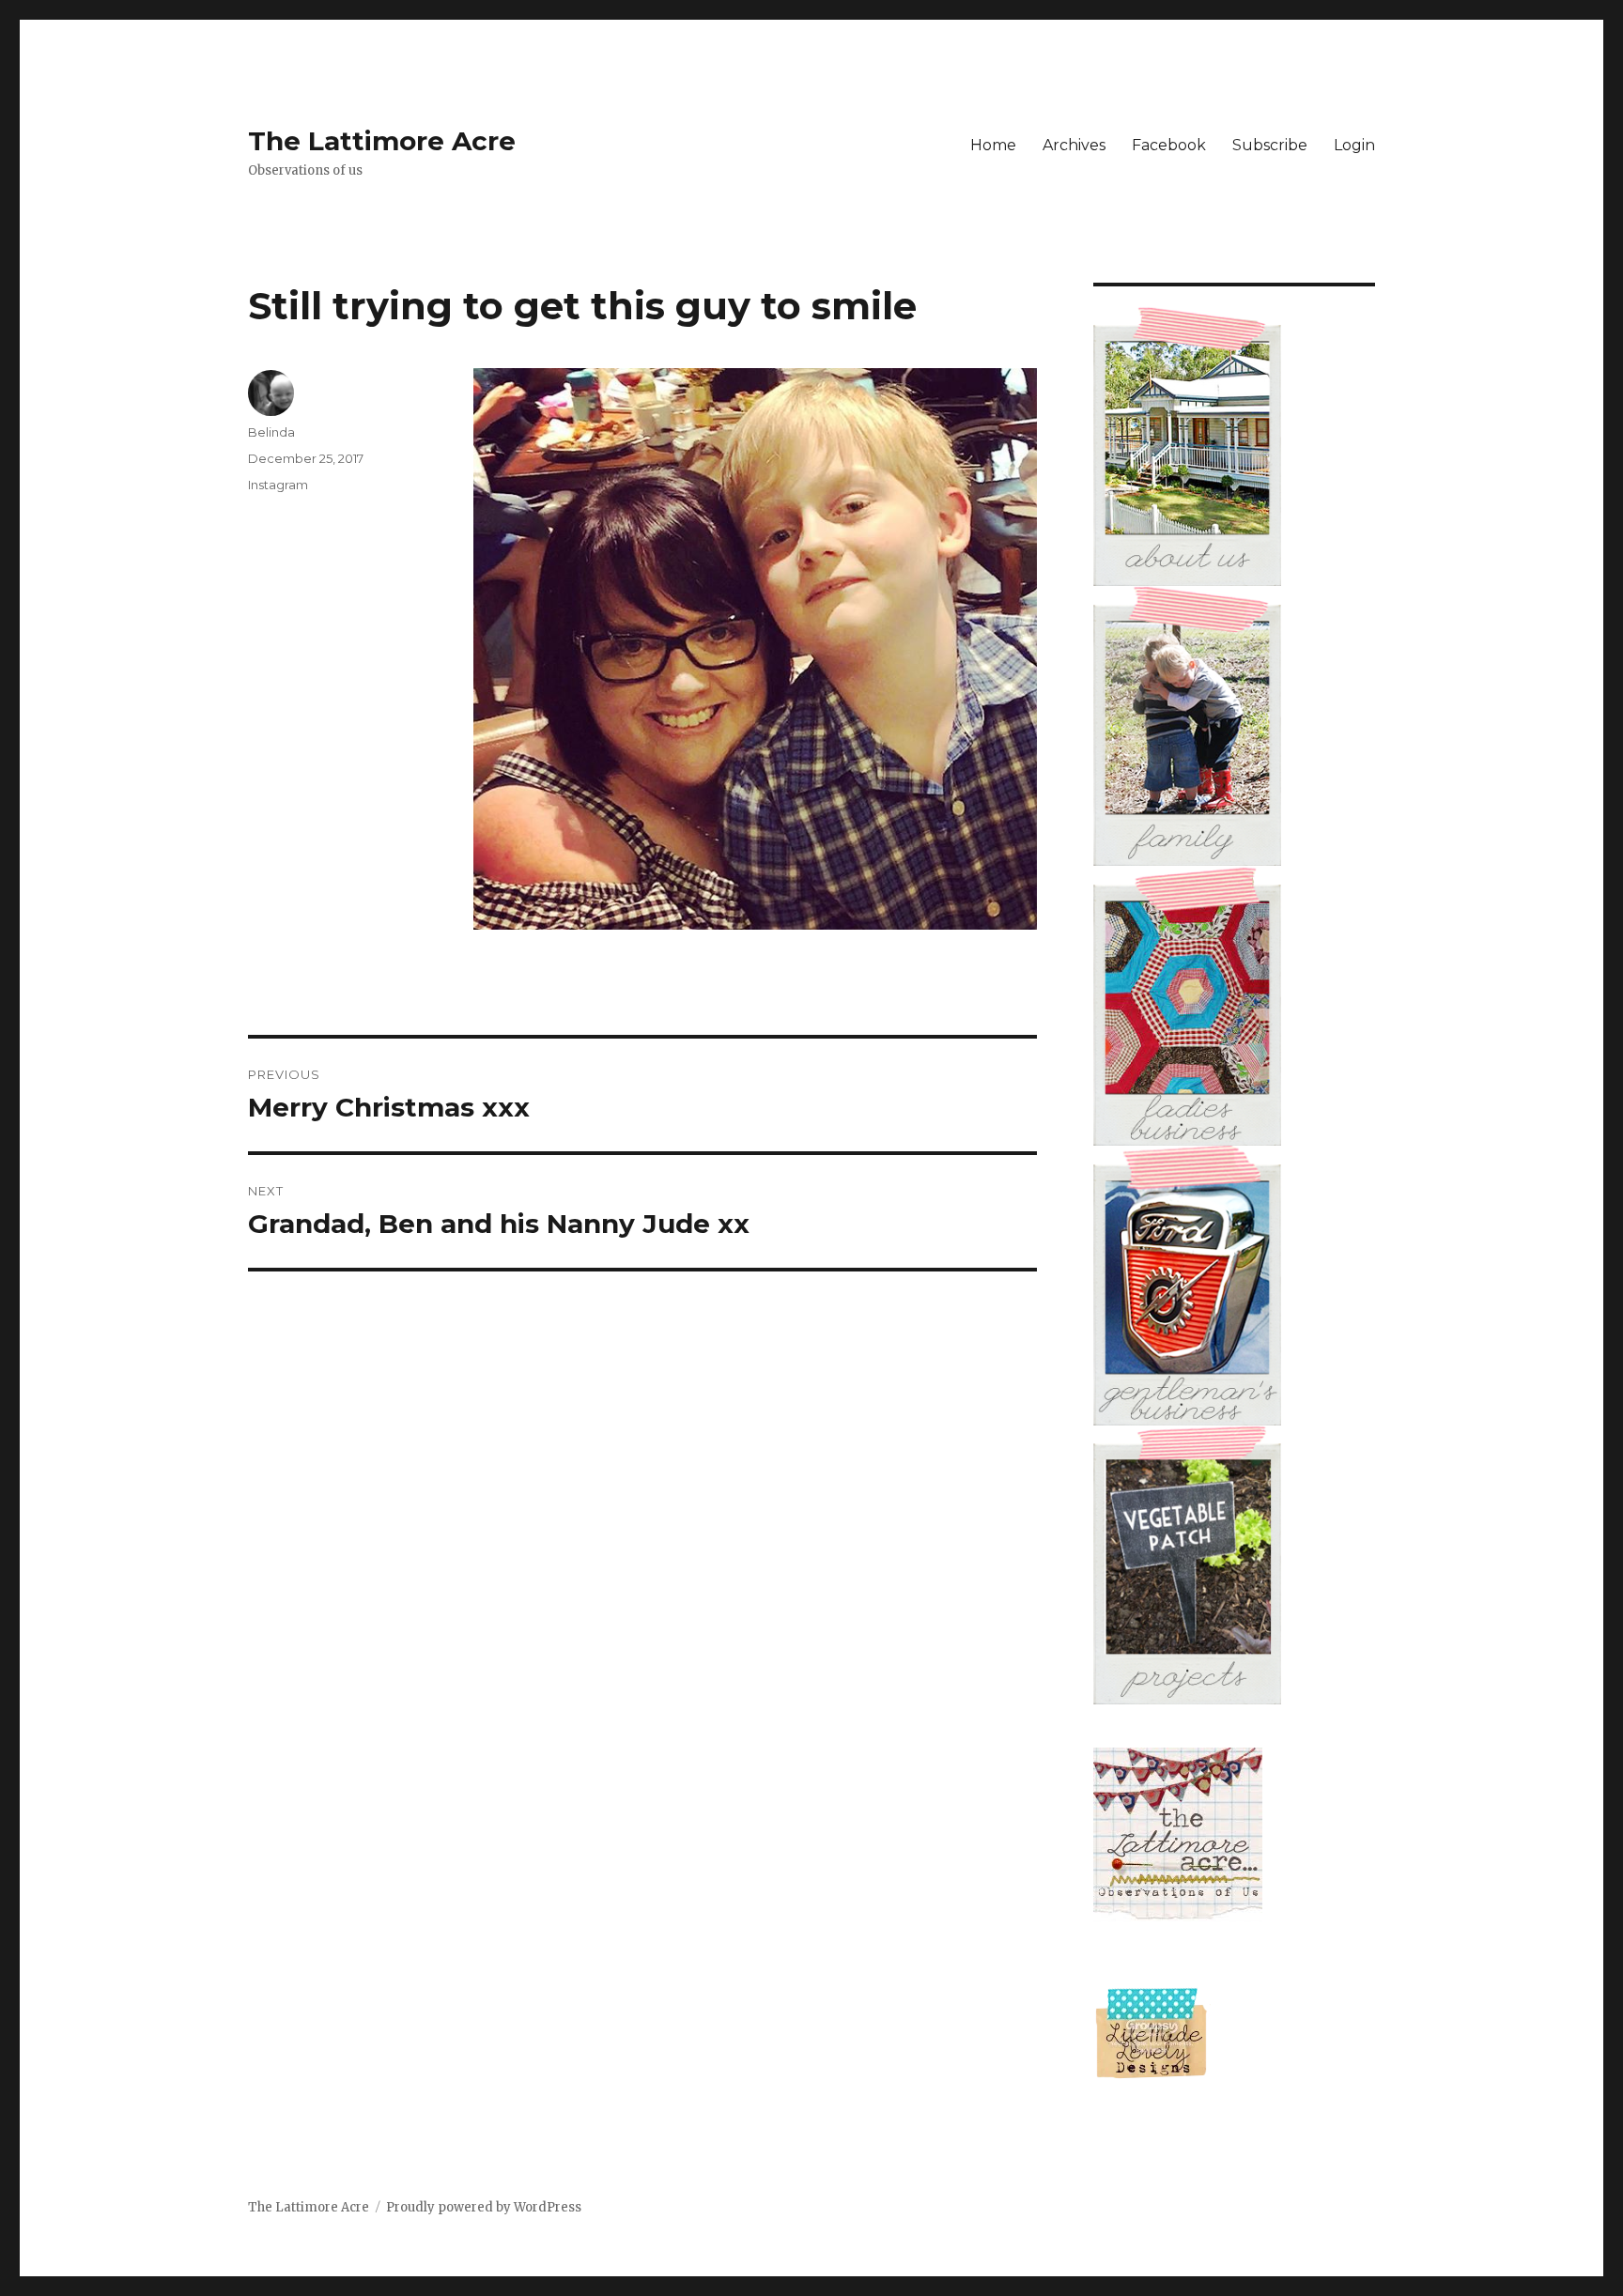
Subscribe (1270, 145)
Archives (1074, 145)
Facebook (1169, 145)
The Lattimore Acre (382, 141)
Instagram (278, 485)
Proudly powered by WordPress (484, 2207)
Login (1354, 145)
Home (993, 145)
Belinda (271, 432)
